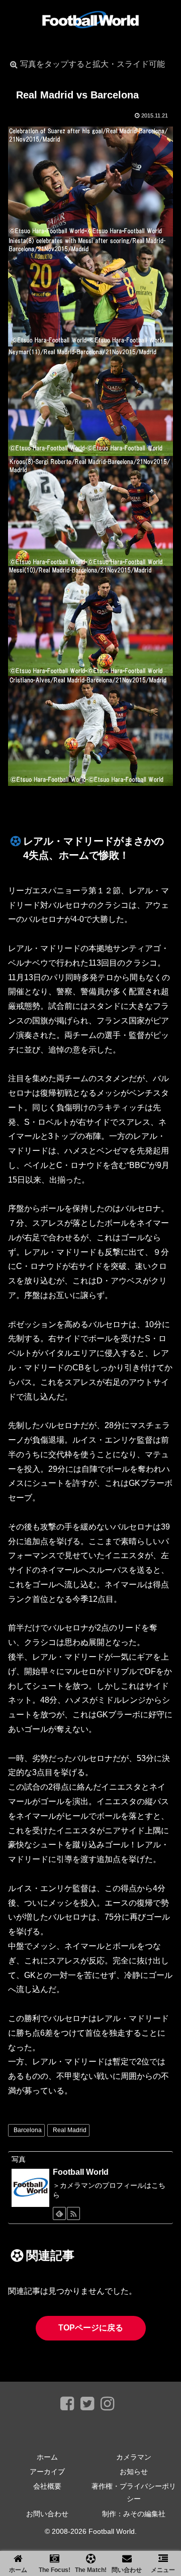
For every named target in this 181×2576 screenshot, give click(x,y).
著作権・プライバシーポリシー (134, 2492)
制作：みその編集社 (134, 2514)
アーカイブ (47, 2472)
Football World (81, 2172)
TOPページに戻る (91, 2328)
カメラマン (134, 2457)
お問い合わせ (47, 2514)
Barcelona (28, 2130)
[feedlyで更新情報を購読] (59, 2213)
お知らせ (134, 2472)
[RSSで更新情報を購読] (73, 2213)
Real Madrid (70, 2130)
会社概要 (47, 2486)
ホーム (47, 2457)
